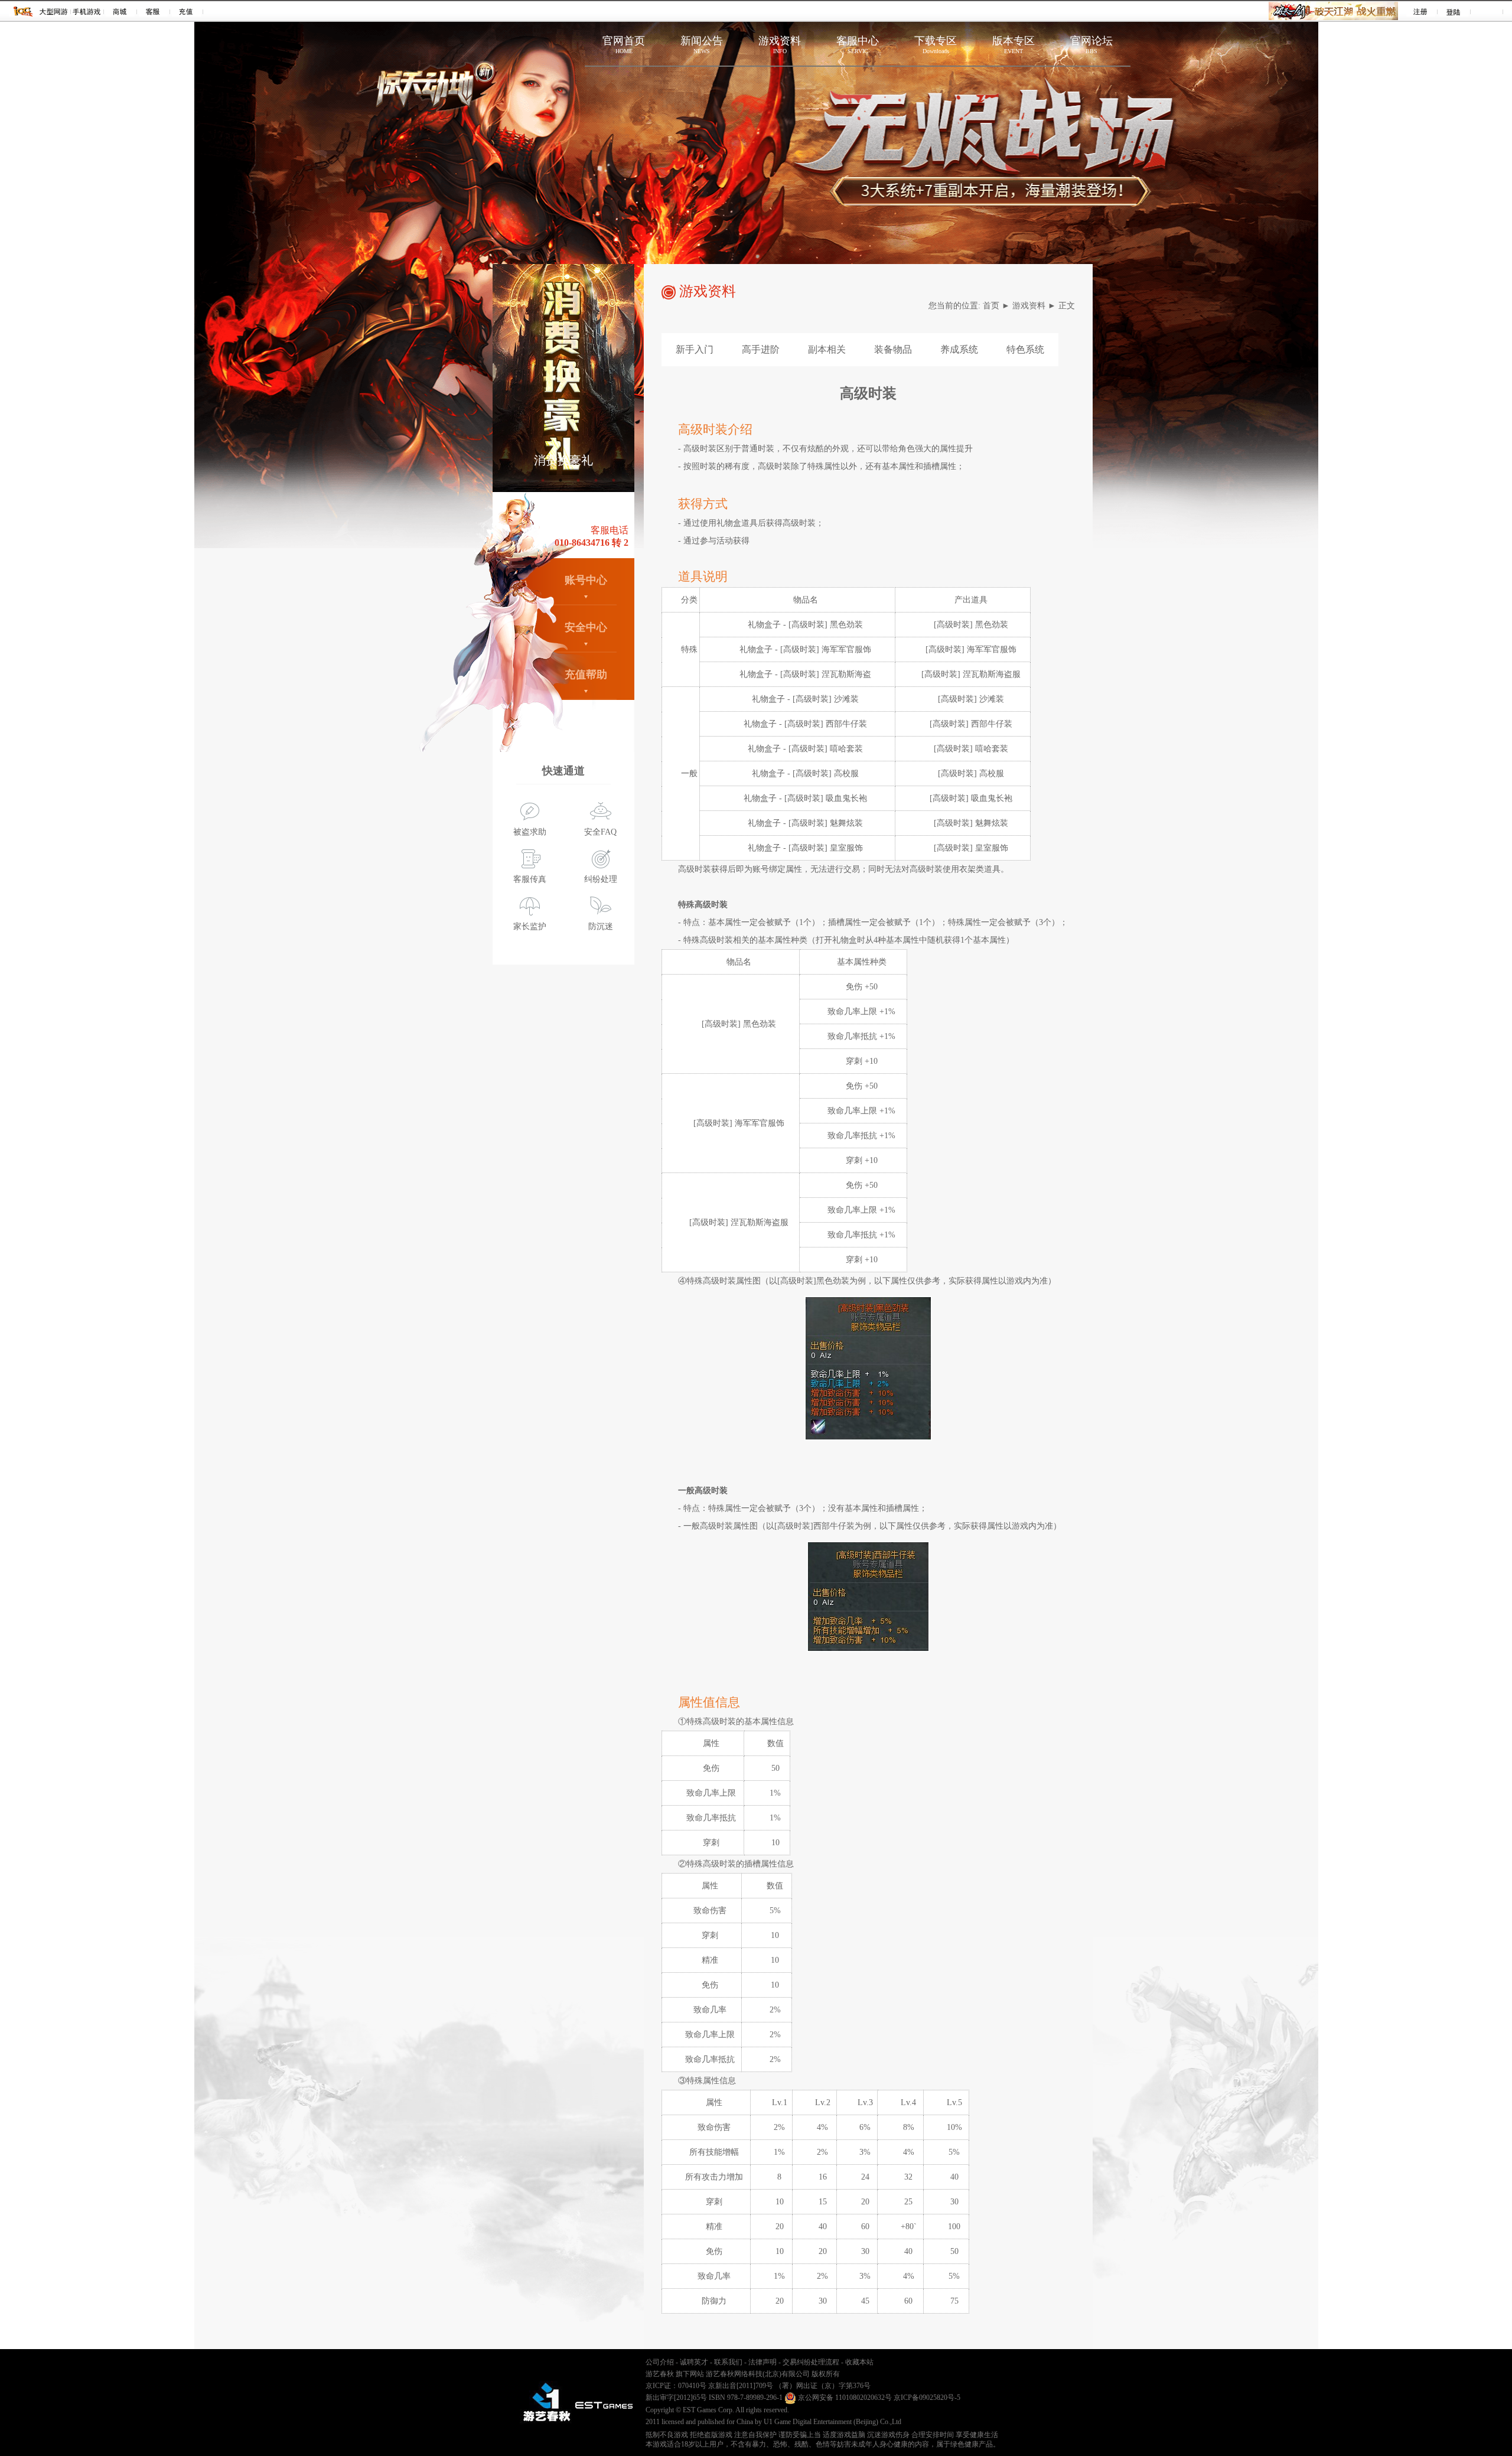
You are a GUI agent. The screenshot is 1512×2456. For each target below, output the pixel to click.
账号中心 (586, 580)
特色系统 (1025, 349)
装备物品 (893, 349)
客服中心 (858, 45)
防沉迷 (601, 926)
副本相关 (827, 349)
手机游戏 (87, 11)
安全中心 (586, 627)
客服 (153, 11)
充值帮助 (586, 675)
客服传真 (530, 879)
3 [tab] (561, 480)
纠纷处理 (601, 879)
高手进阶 (761, 349)
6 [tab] (614, 480)
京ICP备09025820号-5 (927, 2398)
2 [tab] (543, 480)
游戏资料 (780, 45)
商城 (120, 11)
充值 (186, 11)
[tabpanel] (563, 378)
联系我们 (728, 2362)
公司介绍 (660, 2362)
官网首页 (624, 45)
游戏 (54, 11)
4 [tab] (578, 480)
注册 (1421, 11)
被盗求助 (530, 832)
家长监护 (530, 926)
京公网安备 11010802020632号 (844, 2398)
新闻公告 (702, 45)
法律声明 (762, 2362)
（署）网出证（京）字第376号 (823, 2386)
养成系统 (959, 349)
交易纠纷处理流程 (811, 2362)
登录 (1454, 11)
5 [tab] (596, 480)
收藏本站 (859, 2362)
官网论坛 (1091, 45)
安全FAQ (600, 832)
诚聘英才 (694, 2362)
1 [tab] (525, 480)
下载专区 (936, 45)
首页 (991, 306)
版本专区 (1014, 45)
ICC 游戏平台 (23, 11)
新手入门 (695, 349)
